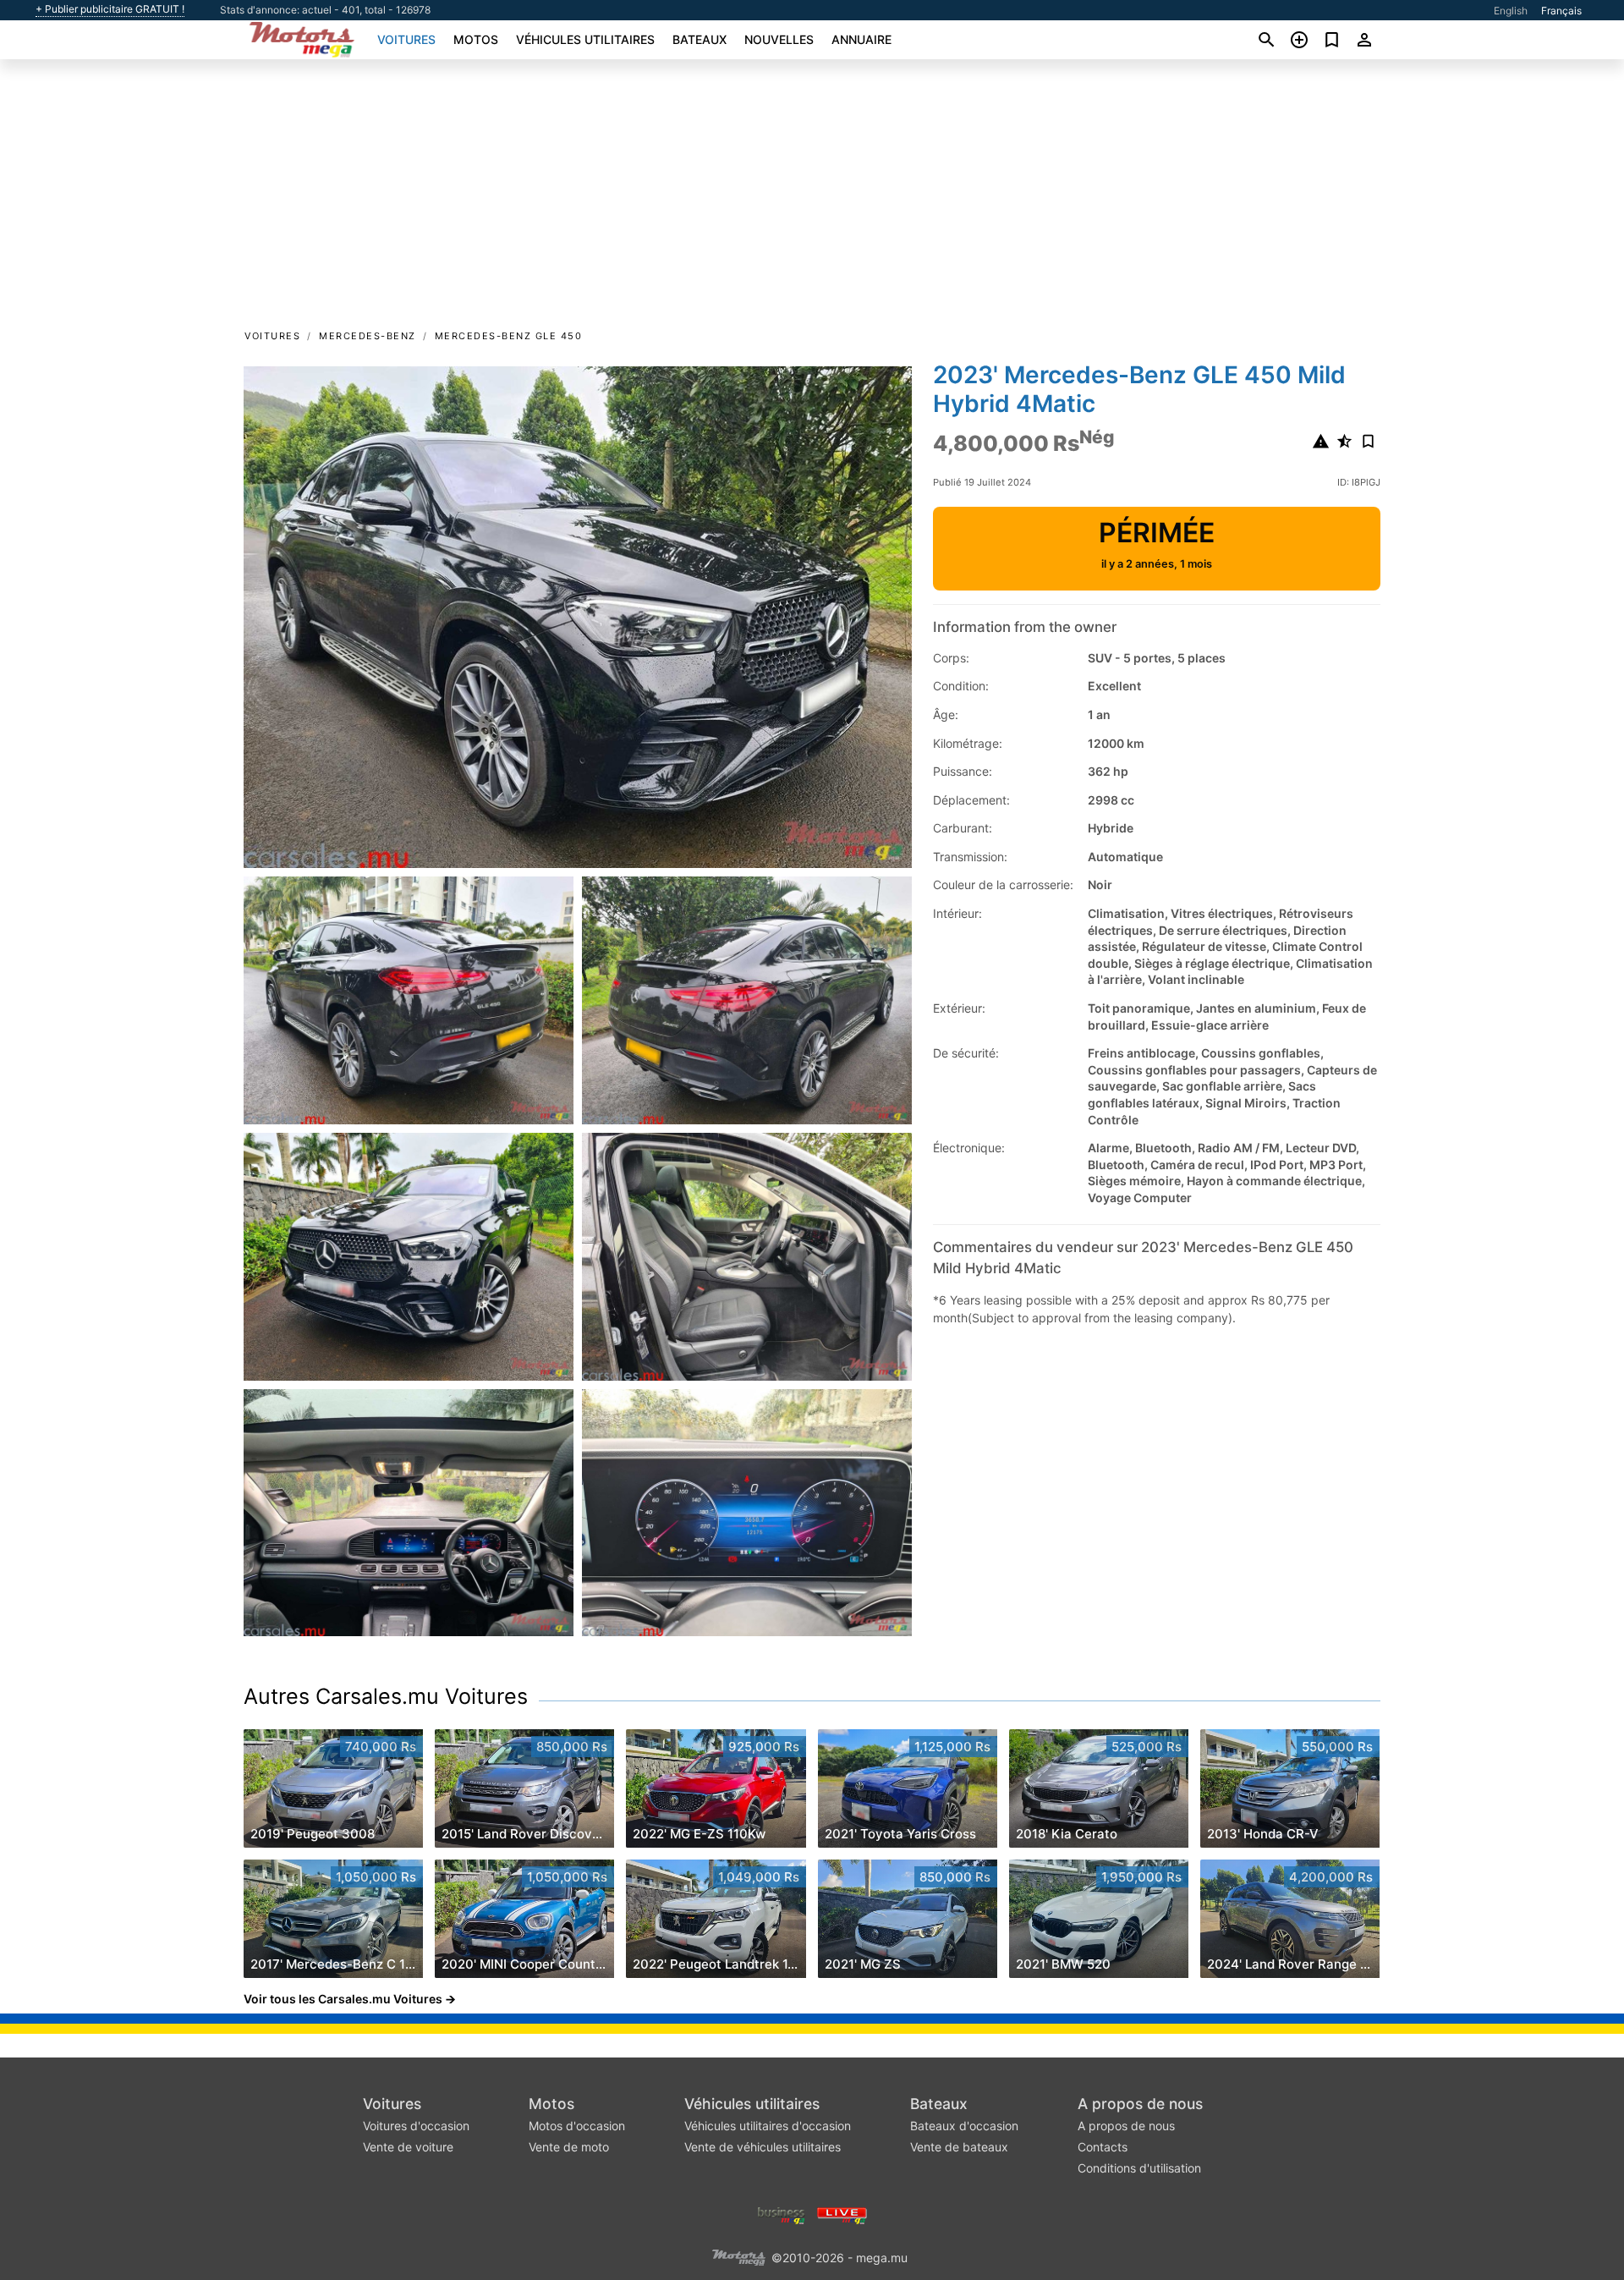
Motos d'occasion (577, 2126)
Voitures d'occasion (416, 2126)
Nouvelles (779, 39)
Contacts (1103, 2147)
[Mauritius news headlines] (842, 2214)
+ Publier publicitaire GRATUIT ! (110, 9)
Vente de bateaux (959, 2147)
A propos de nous (1140, 2104)
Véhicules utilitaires (585, 39)
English (1511, 11)
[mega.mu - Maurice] (738, 2257)
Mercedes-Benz (368, 336)
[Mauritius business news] (782, 2214)
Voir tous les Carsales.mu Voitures (343, 1999)
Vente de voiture (408, 2147)
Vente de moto (569, 2147)
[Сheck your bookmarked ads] (1332, 40)
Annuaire (861, 39)
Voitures (406, 39)
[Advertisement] (812, 200)
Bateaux (700, 39)
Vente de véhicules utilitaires (763, 2147)
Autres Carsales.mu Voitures (386, 1696)
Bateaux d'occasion (964, 2126)
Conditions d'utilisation (1139, 2168)
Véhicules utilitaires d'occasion (768, 2126)
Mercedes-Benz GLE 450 (509, 336)
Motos (476, 39)
